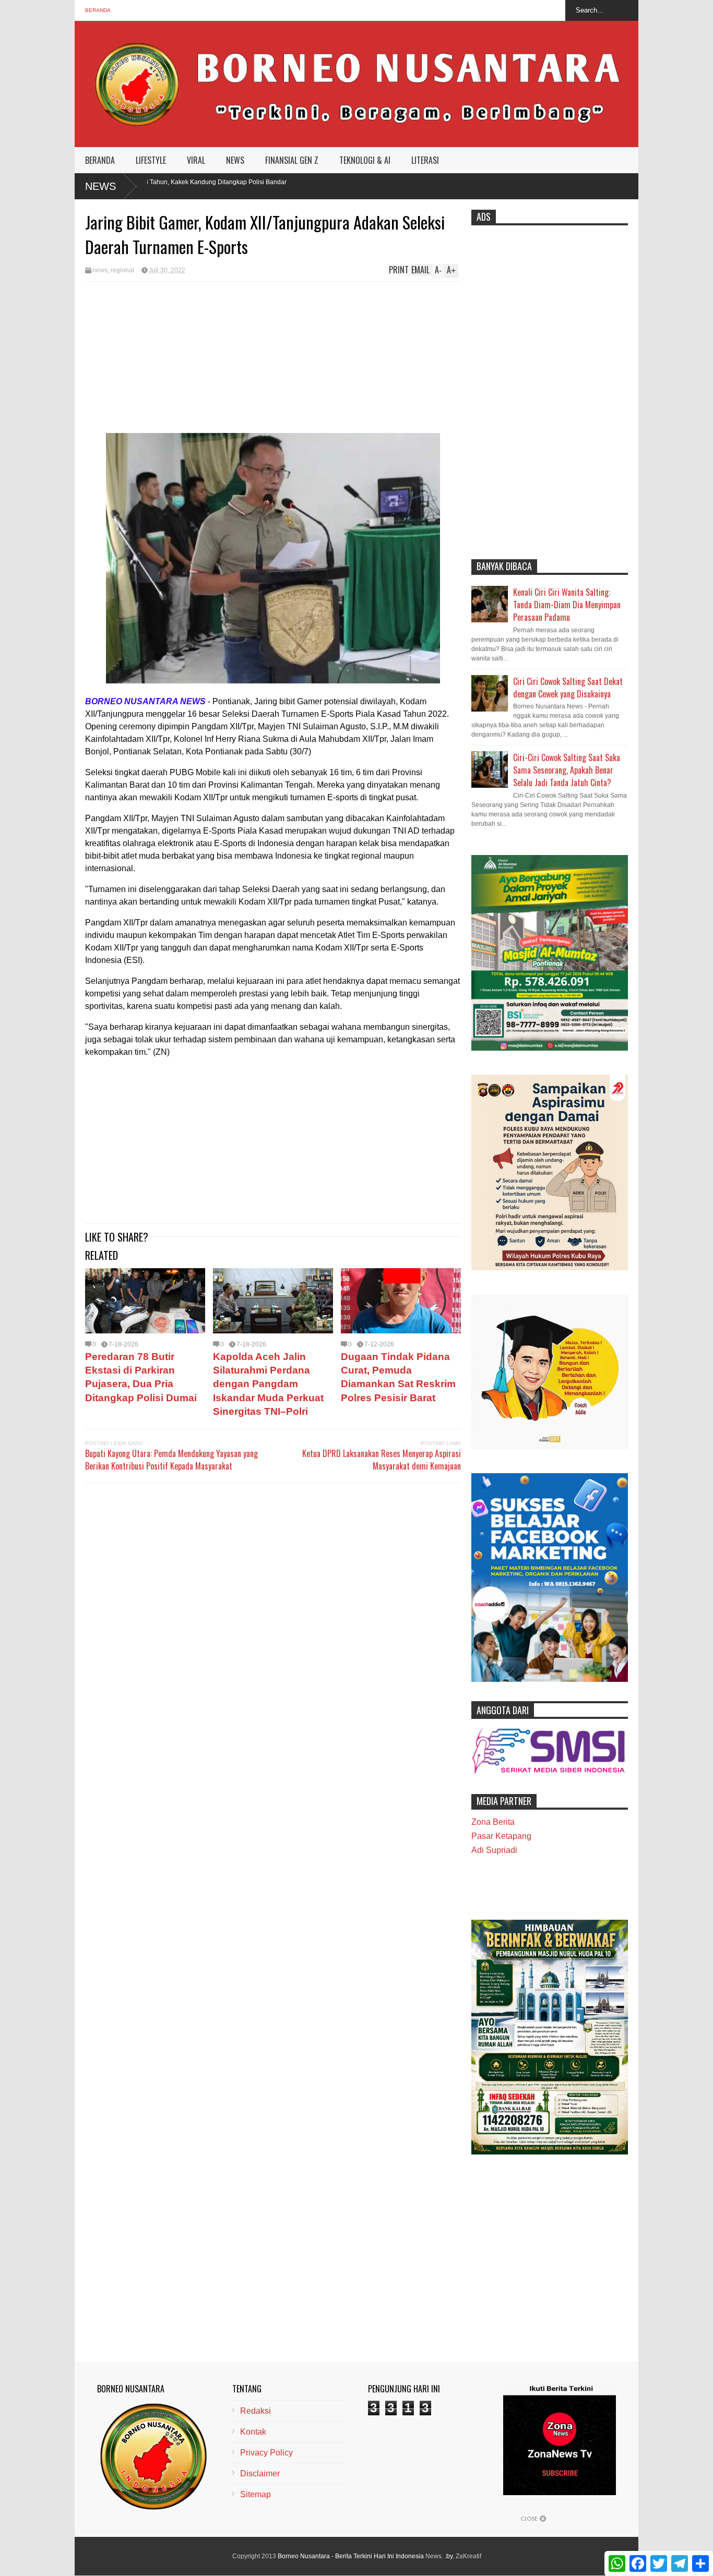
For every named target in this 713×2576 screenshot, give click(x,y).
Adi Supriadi (494, 1850)
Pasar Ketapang (501, 1836)
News (100, 186)
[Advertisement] (273, 360)
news (100, 270)
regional (122, 270)
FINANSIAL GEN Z (292, 160)
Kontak (253, 2432)
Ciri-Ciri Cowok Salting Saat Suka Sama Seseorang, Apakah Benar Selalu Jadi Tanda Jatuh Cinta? (567, 770)
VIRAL (196, 160)
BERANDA (100, 160)
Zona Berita (493, 1822)
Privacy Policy (266, 2453)
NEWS (235, 160)
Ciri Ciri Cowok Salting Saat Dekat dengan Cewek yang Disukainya (568, 688)
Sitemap (256, 2494)
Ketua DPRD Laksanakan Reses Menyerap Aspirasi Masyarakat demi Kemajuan (382, 1460)
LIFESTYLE (151, 160)
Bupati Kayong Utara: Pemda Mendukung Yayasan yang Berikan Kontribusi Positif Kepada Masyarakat (171, 1460)
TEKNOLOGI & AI (365, 160)
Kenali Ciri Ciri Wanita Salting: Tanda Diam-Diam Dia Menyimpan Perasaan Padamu (567, 605)
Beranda (98, 10)
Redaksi (256, 2411)
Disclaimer (260, 2473)
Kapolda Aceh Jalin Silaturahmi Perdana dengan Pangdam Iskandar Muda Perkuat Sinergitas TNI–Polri (268, 1384)
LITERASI (425, 160)
